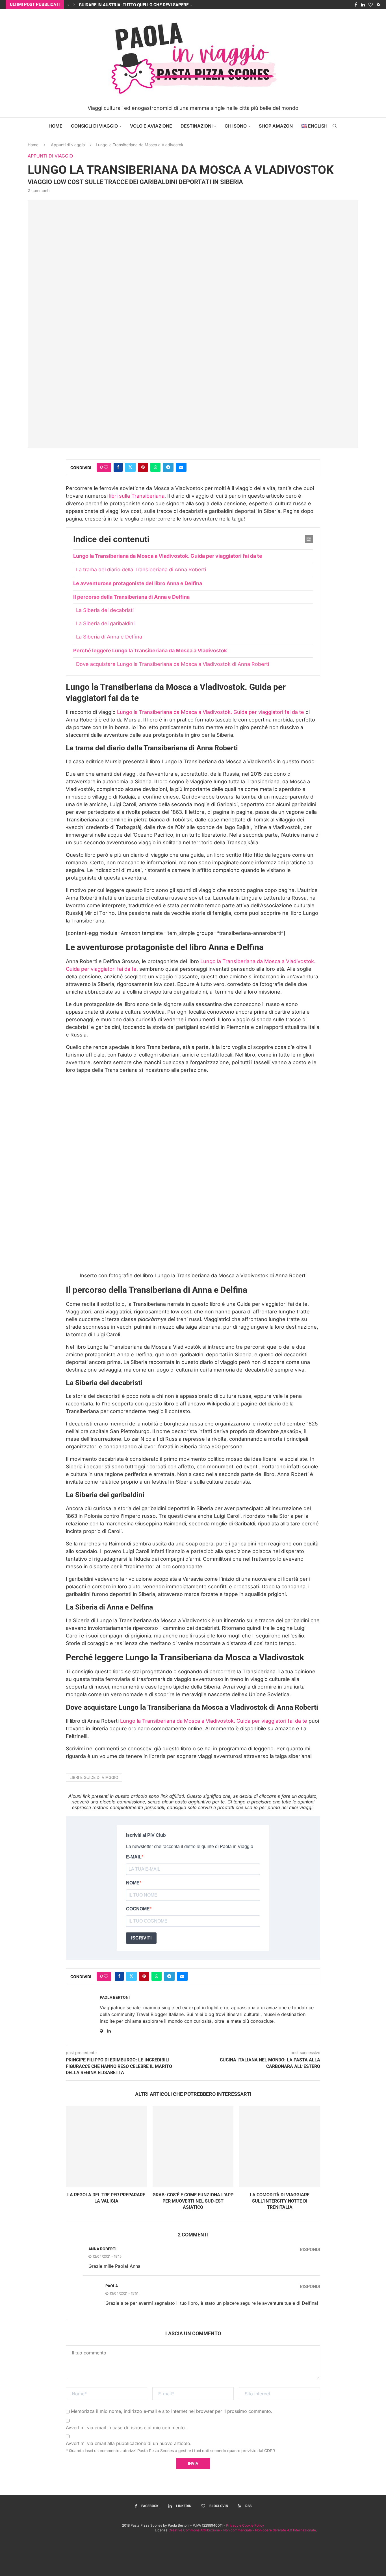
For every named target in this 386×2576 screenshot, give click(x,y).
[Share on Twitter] (130, 467)
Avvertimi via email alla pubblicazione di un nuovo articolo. (129, 2443)
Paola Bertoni (115, 1997)
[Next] (74, 5)
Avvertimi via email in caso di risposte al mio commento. (126, 2428)
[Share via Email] (181, 467)
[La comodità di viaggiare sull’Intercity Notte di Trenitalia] (280, 2147)
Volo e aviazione (151, 126)
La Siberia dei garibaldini (105, 623)
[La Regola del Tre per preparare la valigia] (106, 2147)
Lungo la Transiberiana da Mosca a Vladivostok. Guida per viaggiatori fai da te (168, 556)
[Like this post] (106, 467)
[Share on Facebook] (118, 467)
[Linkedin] (363, 5)
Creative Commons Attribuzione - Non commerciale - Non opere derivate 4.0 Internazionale (242, 2530)
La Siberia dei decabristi (105, 610)
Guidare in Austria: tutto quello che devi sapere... (135, 5)
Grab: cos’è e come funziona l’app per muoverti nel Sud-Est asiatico (193, 2201)
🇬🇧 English (314, 126)
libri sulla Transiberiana (137, 496)
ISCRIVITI (141, 1938)
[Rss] (379, 5)
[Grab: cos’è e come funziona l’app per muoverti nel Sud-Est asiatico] (193, 2147)
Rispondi (310, 2250)
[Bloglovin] (371, 5)
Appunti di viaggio (68, 145)
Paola (112, 2286)
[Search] (335, 126)
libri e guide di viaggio (94, 1777)
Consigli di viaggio (94, 126)
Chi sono (236, 126)
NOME (133, 1883)
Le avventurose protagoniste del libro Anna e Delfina (138, 583)
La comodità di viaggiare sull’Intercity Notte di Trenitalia (280, 2201)
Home (56, 126)
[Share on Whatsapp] (155, 467)
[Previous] (68, 5)
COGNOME (138, 1909)
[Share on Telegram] (168, 467)
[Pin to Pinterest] (143, 467)
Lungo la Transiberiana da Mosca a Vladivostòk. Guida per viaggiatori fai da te (211, 712)
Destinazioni (197, 126)
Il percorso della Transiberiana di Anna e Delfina (131, 597)
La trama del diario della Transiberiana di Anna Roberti (141, 569)
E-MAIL (134, 1857)
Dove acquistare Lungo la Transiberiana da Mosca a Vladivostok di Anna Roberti (173, 664)
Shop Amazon (276, 126)
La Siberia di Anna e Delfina (109, 637)
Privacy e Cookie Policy (245, 2525)
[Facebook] (356, 5)
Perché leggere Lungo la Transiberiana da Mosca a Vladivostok (150, 650)
